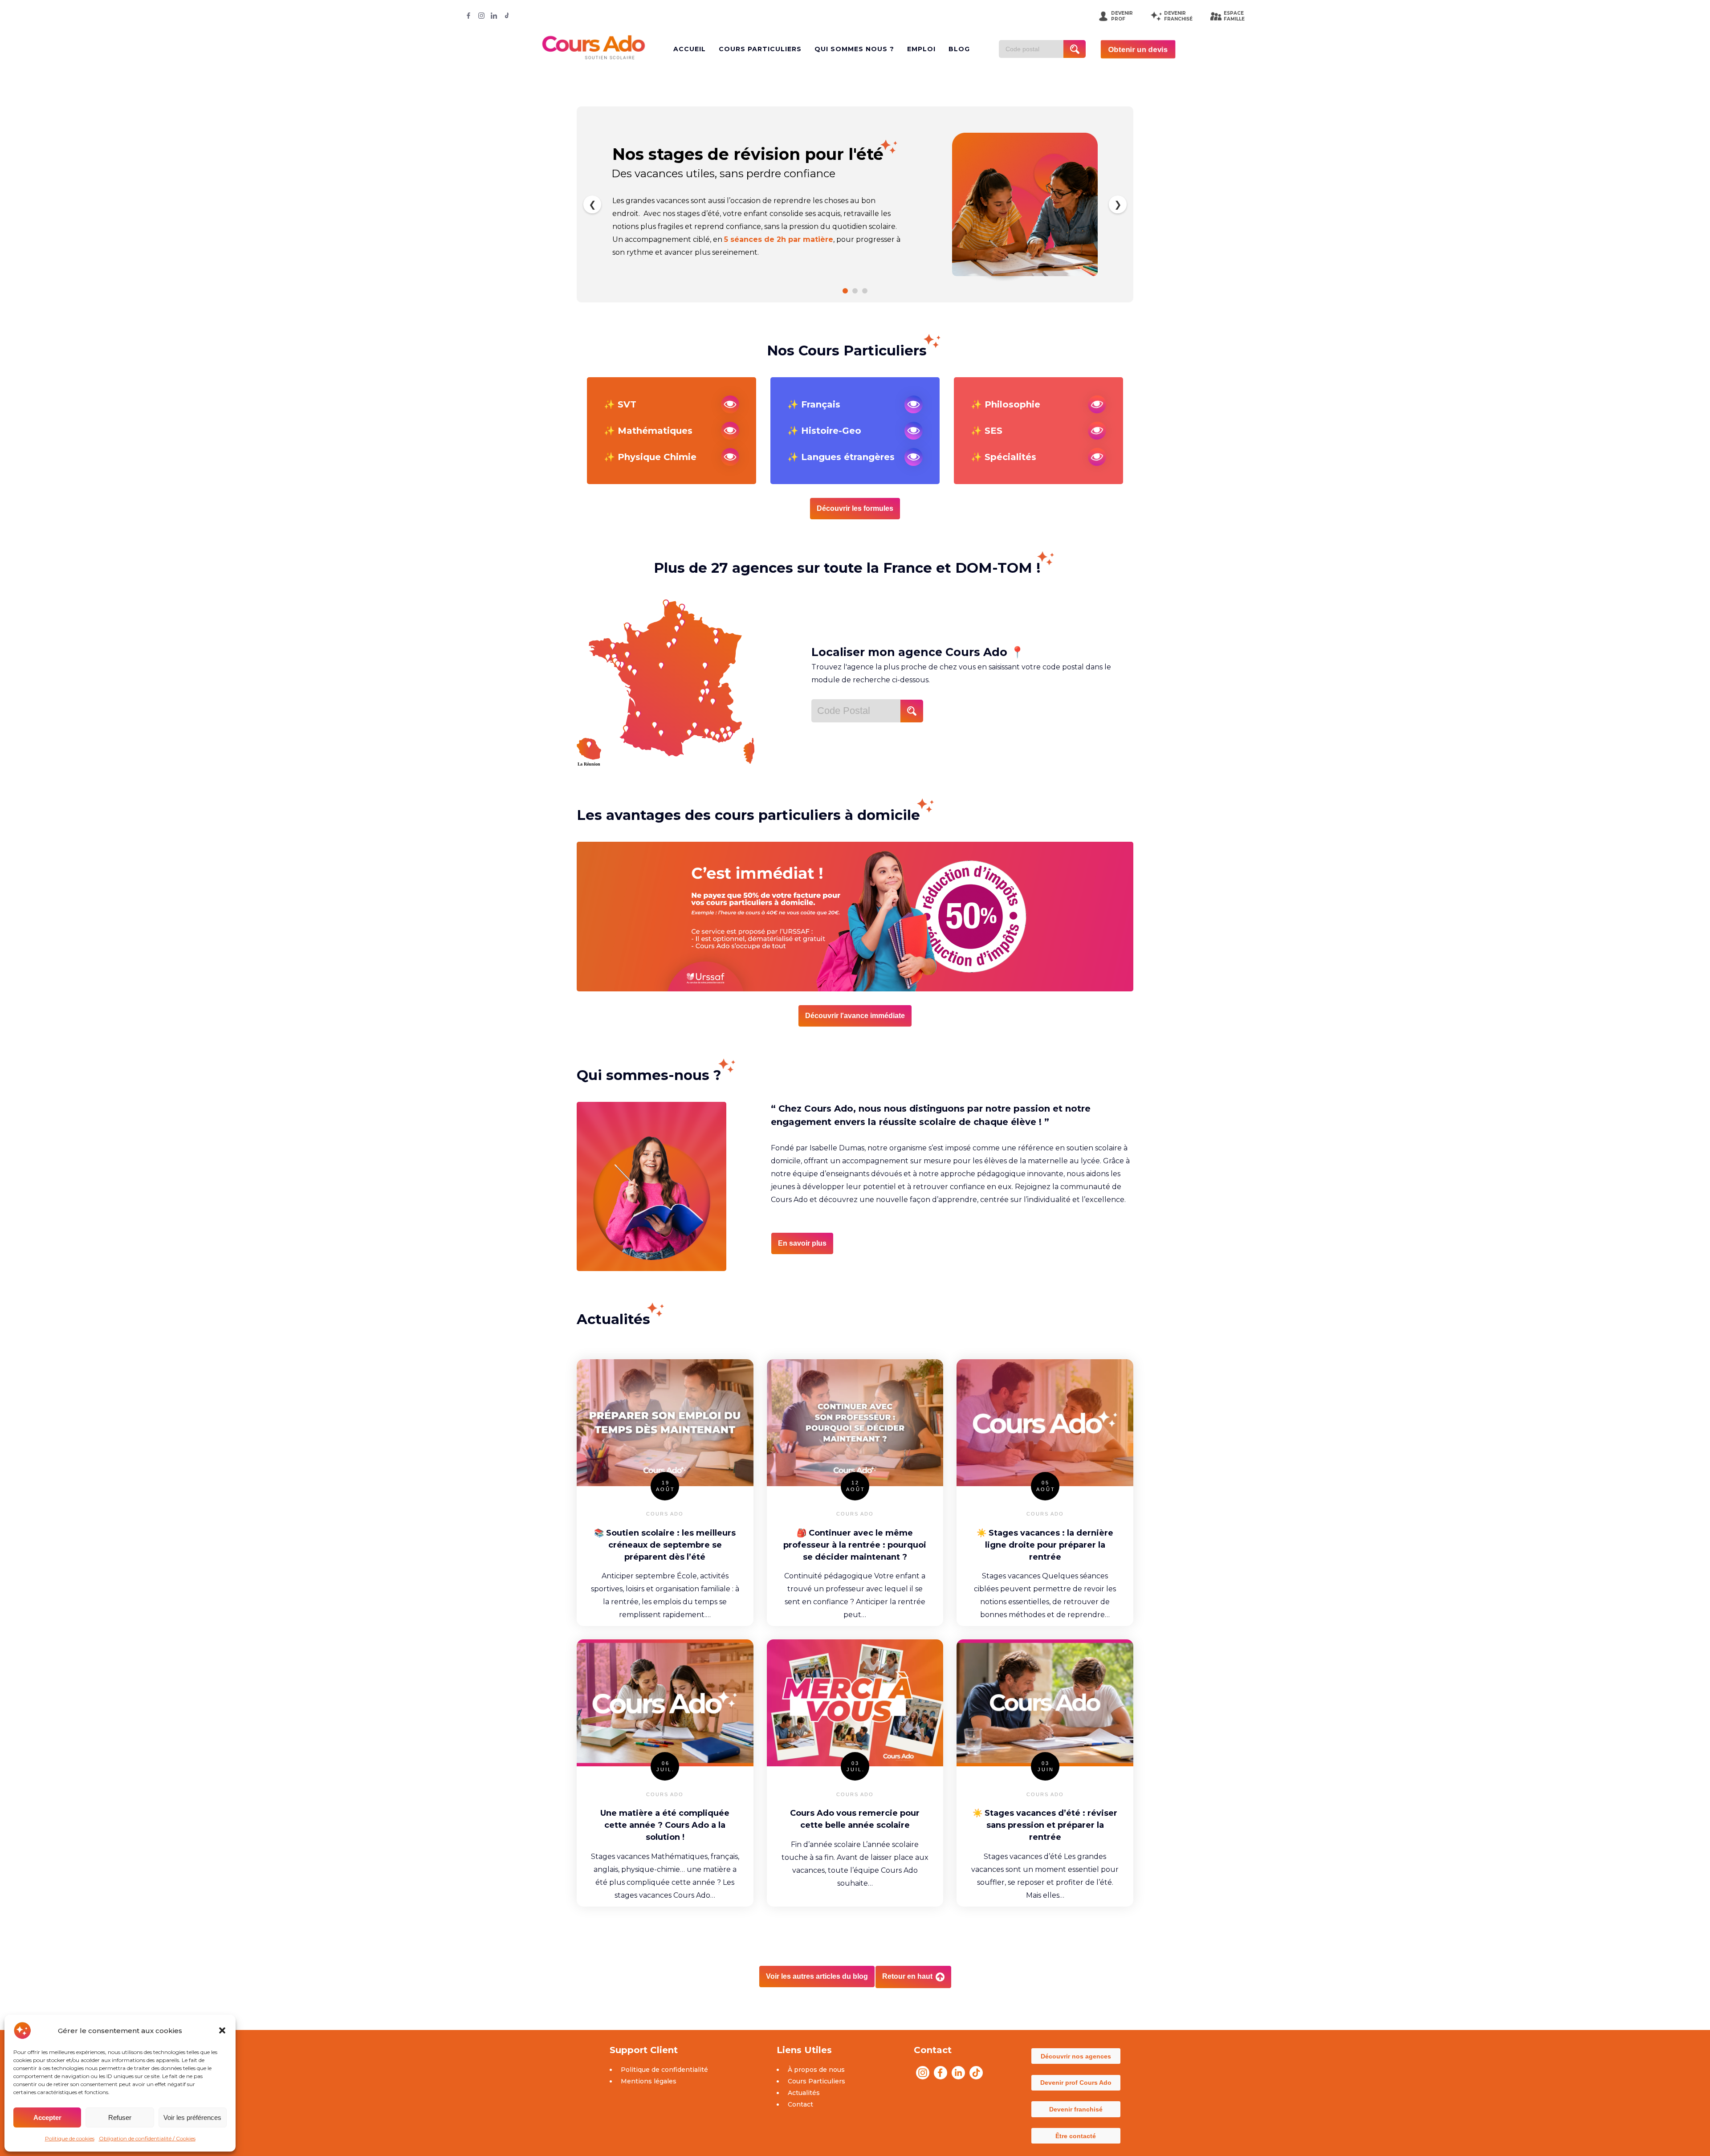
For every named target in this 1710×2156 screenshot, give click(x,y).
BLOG (959, 49)
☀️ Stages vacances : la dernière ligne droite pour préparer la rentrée (1045, 1545)
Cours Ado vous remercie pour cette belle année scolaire (855, 1819)
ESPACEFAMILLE (1234, 16)
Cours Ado (665, 1514)
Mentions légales (649, 2081)
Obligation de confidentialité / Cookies (147, 2138)
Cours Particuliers (816, 2081)
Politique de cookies (70, 2138)
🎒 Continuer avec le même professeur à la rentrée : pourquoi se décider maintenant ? (855, 1545)
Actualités (804, 2093)
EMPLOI (921, 49)
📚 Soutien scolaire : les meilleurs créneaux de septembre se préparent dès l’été (665, 1545)
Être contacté (1076, 2136)
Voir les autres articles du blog (817, 1976)
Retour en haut (908, 1976)
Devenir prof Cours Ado (1076, 2083)
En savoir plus (802, 1243)
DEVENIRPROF (1122, 16)
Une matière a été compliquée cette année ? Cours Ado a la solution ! (665, 1825)
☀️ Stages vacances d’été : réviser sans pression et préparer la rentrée (1045, 1825)
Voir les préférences (192, 2117)
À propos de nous (816, 2070)
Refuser (120, 2117)
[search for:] (1034, 49)
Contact (800, 2104)
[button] (222, 2030)
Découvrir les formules (855, 508)
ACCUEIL (690, 49)
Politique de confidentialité (664, 2070)
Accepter (47, 2117)
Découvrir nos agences (1076, 2056)
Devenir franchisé (1076, 2109)
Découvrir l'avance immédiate (855, 1016)
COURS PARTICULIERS (760, 49)
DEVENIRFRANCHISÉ (1178, 16)
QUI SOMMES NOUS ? (854, 49)
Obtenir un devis (1138, 49)
